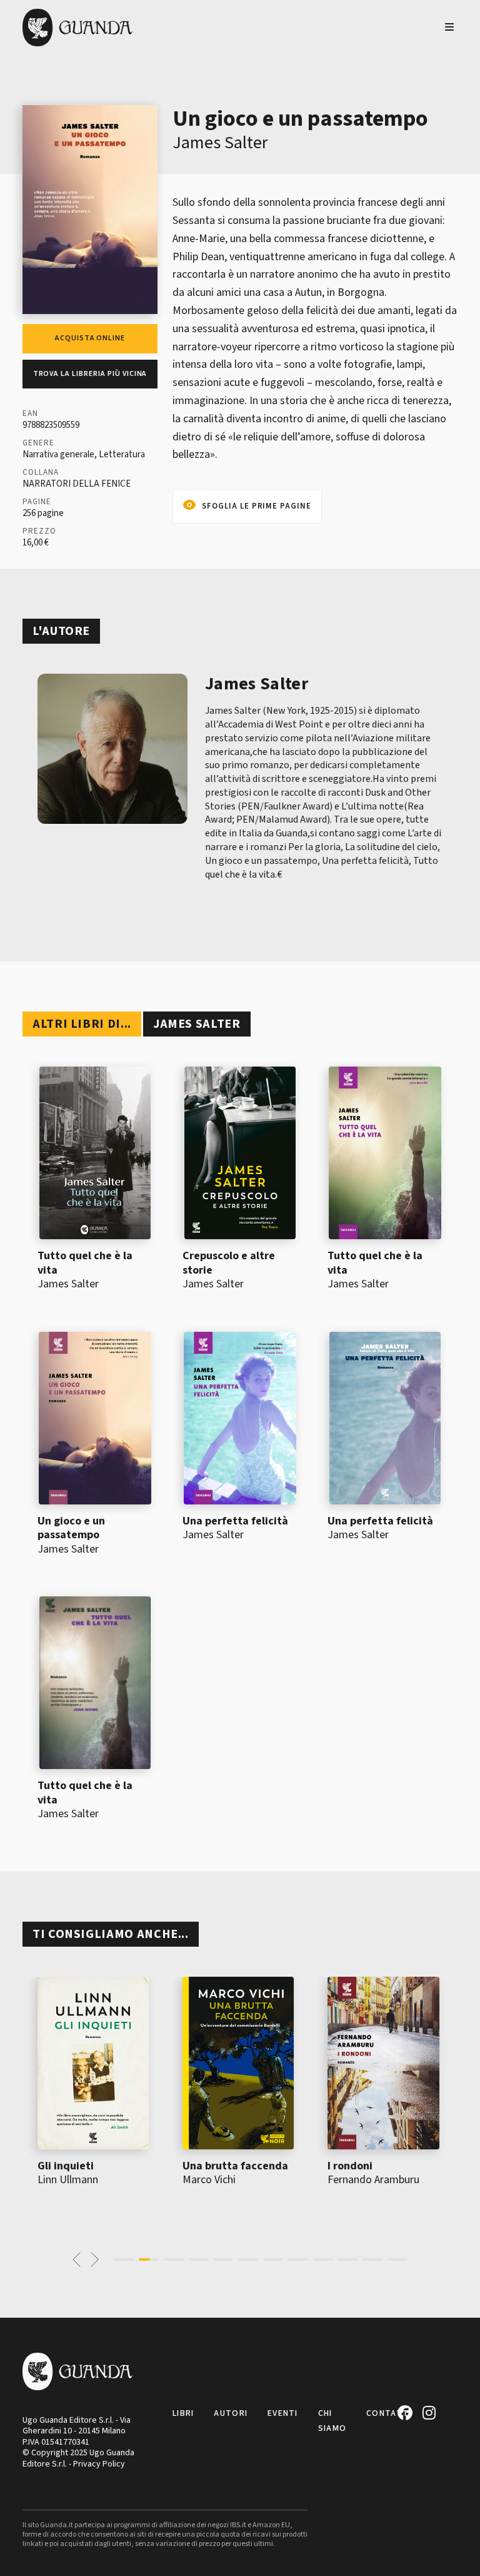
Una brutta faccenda (235, 2166)
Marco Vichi (209, 2180)
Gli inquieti (66, 2166)
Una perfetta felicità (235, 1521)
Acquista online (90, 338)
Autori (231, 2413)
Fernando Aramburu (373, 2180)
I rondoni (350, 2166)
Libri (183, 2413)
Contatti (389, 2413)
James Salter (220, 143)
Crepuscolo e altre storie (229, 1263)
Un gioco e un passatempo (71, 1528)
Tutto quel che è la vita (85, 1263)
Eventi (283, 2413)
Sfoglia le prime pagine (257, 506)
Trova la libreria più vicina (90, 374)
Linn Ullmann (68, 2180)
